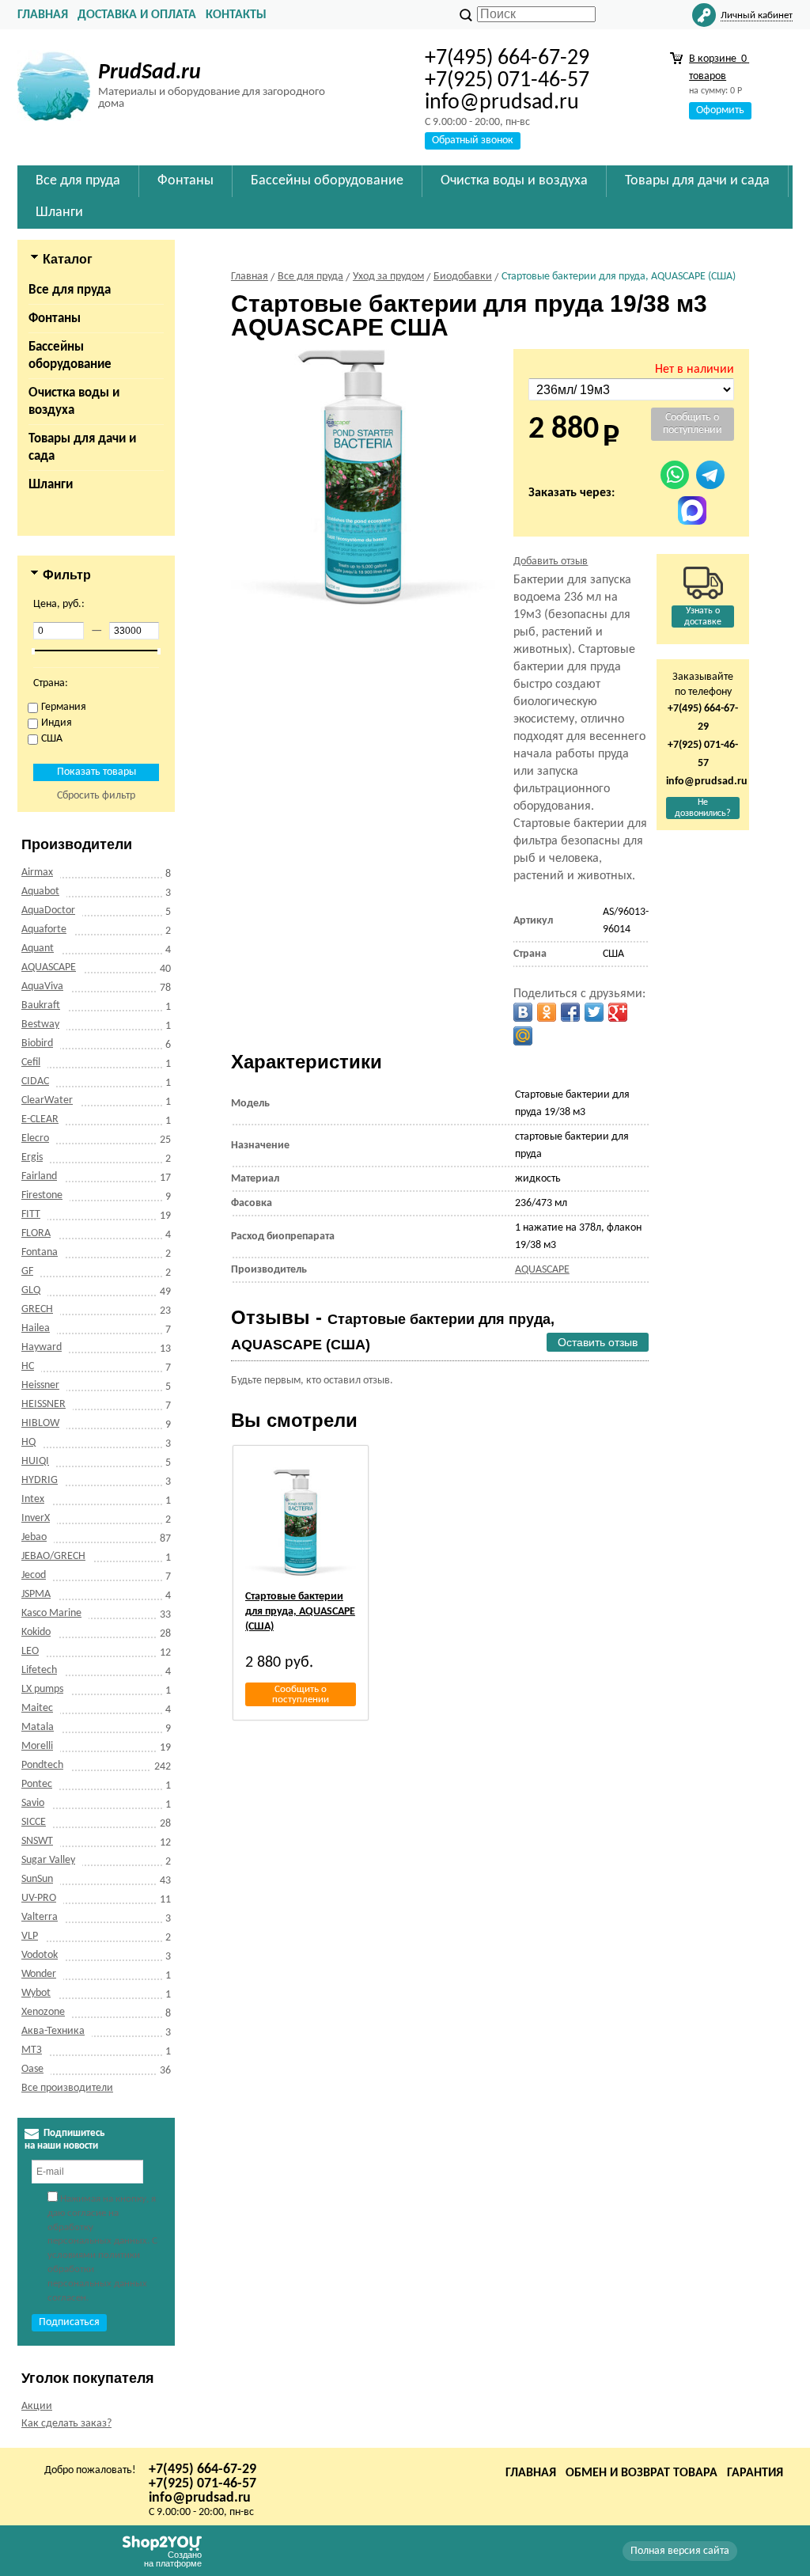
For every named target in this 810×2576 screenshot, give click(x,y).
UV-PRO (39, 1898)
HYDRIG (40, 1480)
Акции (37, 2406)
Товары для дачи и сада (82, 448)
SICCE (34, 1822)
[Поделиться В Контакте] (523, 1012)
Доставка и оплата (137, 15)
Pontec (37, 1784)
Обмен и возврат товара (642, 2473)
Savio (33, 1803)
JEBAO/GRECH (53, 1556)
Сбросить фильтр (96, 796)
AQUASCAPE (49, 967)
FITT (31, 1214)
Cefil (31, 1062)
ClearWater (47, 1100)
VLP (30, 1936)
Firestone (42, 1195)
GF (27, 1271)
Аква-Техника (53, 2031)
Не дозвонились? (703, 808)
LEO (30, 1651)
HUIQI (35, 1461)
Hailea (36, 1328)
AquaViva (42, 986)
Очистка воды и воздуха (74, 402)
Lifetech (39, 1670)
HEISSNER (44, 1404)
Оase (32, 2069)
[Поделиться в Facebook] (570, 1012)
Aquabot (40, 892)
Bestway (40, 1024)
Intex (33, 1499)
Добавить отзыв (551, 561)
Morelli (37, 1746)
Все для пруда (70, 290)
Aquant (38, 948)
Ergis (32, 1157)
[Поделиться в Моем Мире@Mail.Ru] (523, 1036)
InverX (36, 1518)
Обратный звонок (473, 140)
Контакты (236, 15)
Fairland (39, 1176)
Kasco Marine (51, 1613)
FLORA (36, 1233)
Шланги (51, 485)
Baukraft (41, 1005)
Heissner (40, 1385)
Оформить (720, 110)
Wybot (36, 1993)
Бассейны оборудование (70, 356)
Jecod (34, 1575)
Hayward (42, 1347)
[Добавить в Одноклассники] (547, 1012)
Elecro (35, 1138)
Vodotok (40, 1955)
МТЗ (32, 2050)
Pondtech (42, 1765)
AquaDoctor (48, 911)
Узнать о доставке (703, 616)
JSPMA (36, 1594)
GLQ (31, 1290)
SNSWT (37, 1841)
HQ (28, 1442)
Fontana (40, 1252)
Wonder (39, 1974)
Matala (38, 1727)
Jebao (34, 1537)
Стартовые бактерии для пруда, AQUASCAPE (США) (300, 1612)
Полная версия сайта (680, 2551)
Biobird (37, 1043)
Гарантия (755, 2473)
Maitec (37, 1708)
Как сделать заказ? (66, 2424)
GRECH (37, 1309)
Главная (43, 15)
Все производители (67, 2088)
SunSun (37, 1879)
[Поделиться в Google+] (618, 1012)
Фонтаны (55, 319)
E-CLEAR (40, 1119)
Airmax (37, 873)
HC (28, 1366)
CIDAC (35, 1081)
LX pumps (42, 1689)
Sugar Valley (48, 1860)
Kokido (36, 1632)
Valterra (40, 1917)
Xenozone (43, 2012)
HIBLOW (40, 1423)
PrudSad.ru (150, 73)
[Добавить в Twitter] (594, 1012)
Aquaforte (44, 929)
